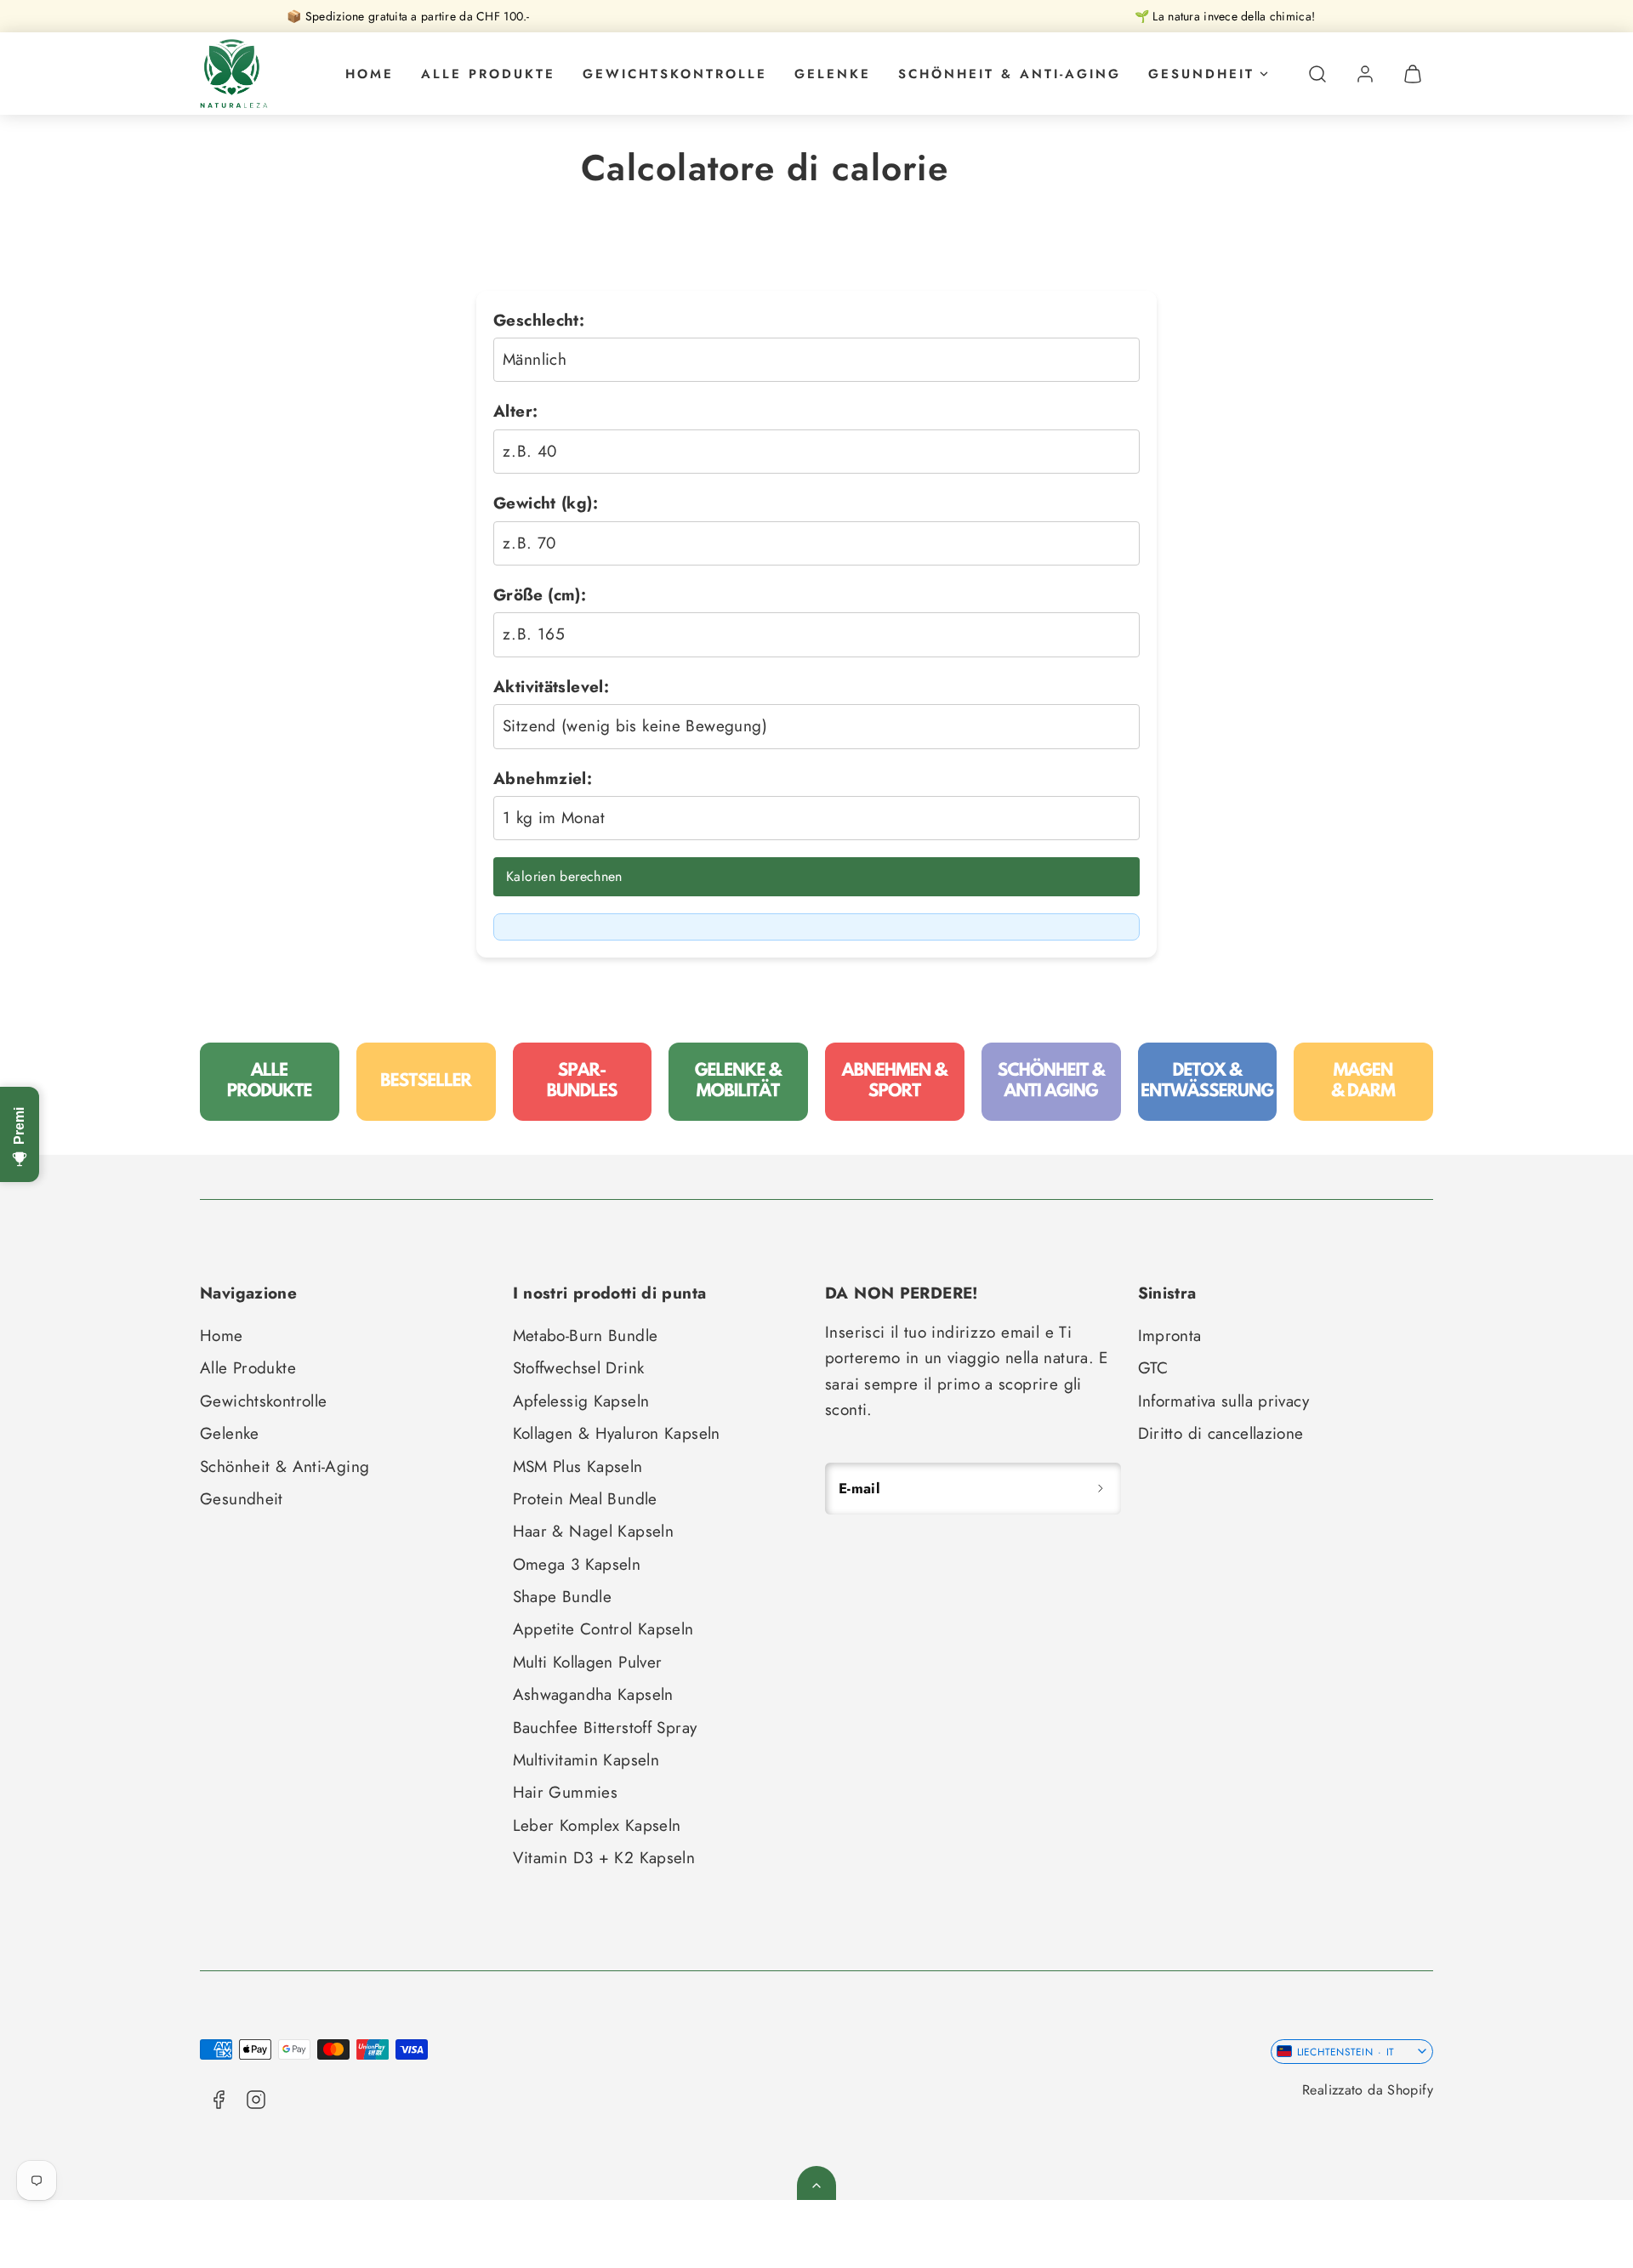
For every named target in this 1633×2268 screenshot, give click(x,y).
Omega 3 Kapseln (577, 1564)
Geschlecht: (539, 320)
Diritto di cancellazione (1221, 1433)
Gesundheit (1201, 74)
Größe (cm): (540, 595)
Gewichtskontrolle (675, 74)
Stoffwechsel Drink (579, 1368)
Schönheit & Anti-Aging (1010, 74)
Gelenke (833, 74)
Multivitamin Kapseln (586, 1760)
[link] (1365, 74)
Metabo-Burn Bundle (586, 1336)
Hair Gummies (566, 1792)
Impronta (1170, 1336)
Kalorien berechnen (564, 876)
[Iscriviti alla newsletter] (1101, 1489)
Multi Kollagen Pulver (588, 1662)
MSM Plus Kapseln (578, 1467)
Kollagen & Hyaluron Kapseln (617, 1433)
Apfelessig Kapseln (581, 1401)
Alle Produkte (488, 74)
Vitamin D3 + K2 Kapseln (604, 1858)
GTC (1153, 1368)
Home (370, 74)
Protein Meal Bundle (585, 1499)
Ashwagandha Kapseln (593, 1694)
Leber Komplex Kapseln (597, 1825)
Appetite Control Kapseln (603, 1629)
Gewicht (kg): (546, 503)
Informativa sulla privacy (1224, 1401)
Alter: (515, 411)
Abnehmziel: (543, 779)
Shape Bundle (563, 1597)
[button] (1317, 74)
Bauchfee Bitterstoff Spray (605, 1728)
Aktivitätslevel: (551, 687)
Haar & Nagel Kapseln (594, 1531)
